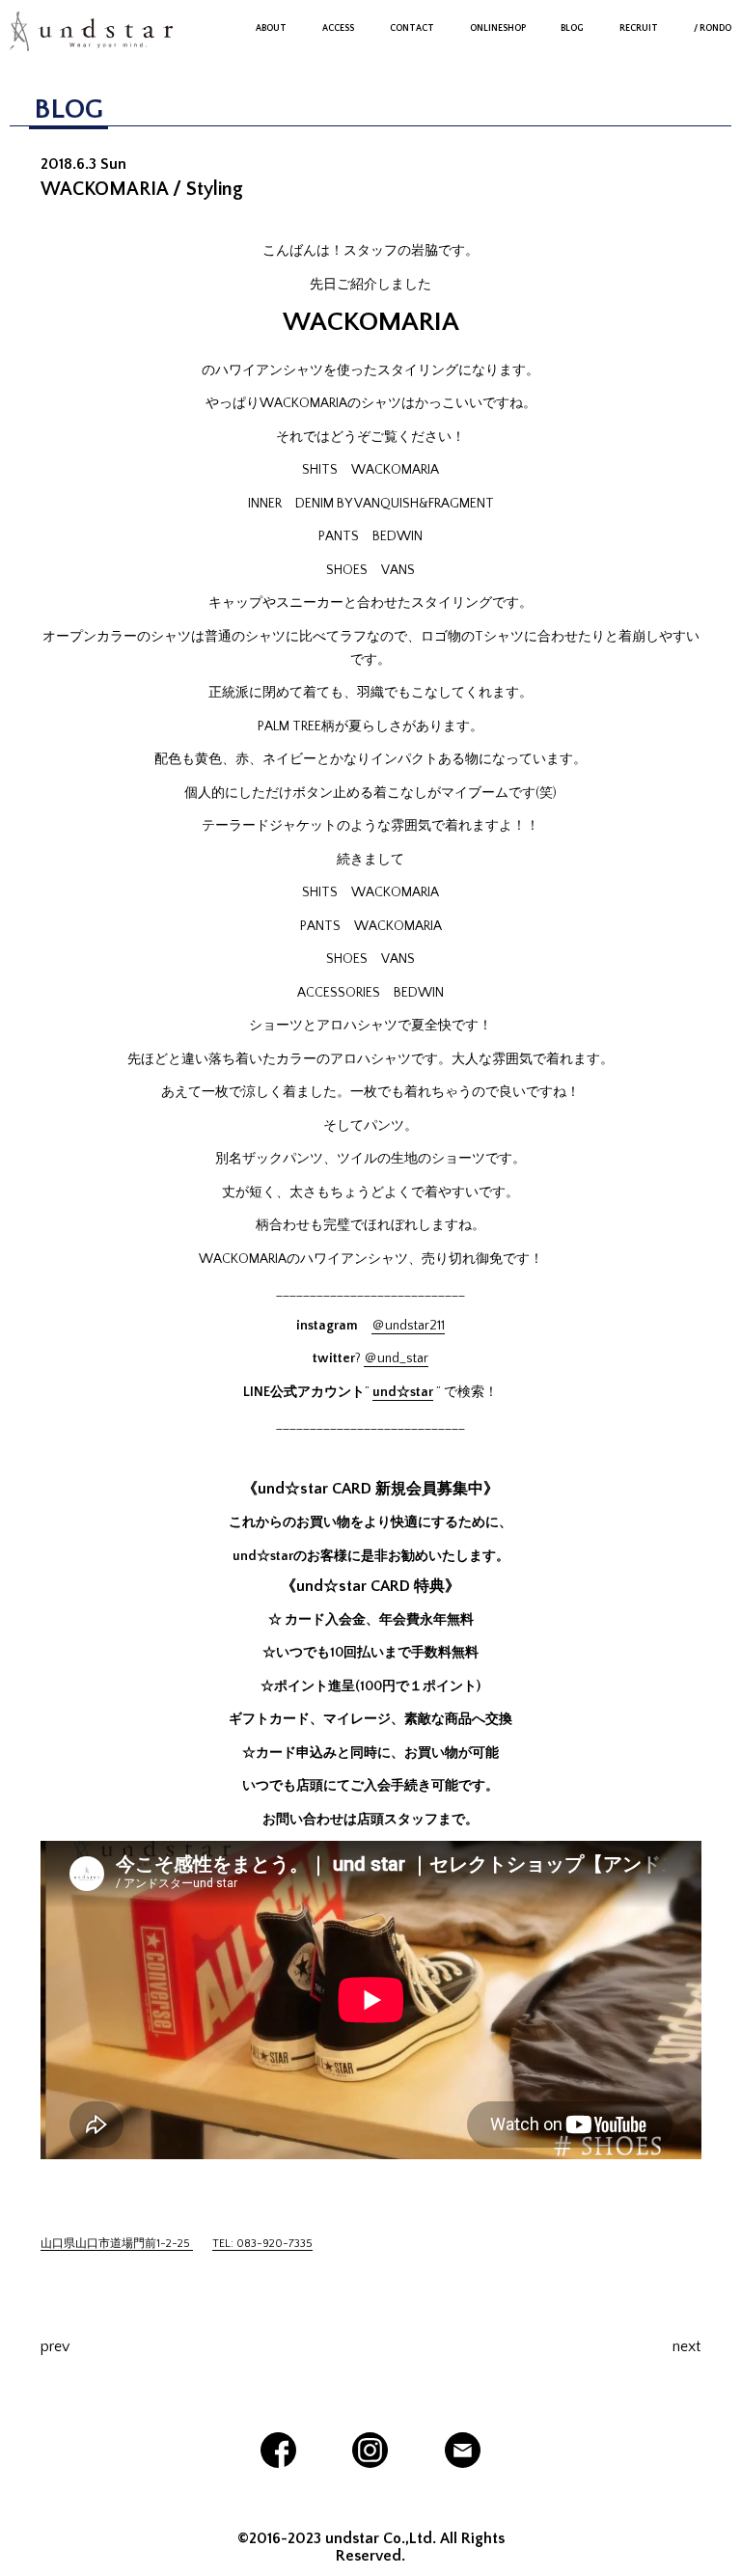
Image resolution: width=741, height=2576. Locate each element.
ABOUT (271, 28)
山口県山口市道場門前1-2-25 (117, 2244)
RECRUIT (639, 28)
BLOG (572, 28)
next (686, 2346)
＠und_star (396, 1358)
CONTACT (412, 28)
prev (55, 2346)
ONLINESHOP (498, 28)
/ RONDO (713, 28)
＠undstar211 (408, 1326)
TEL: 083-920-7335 (262, 2244)
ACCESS (338, 28)
